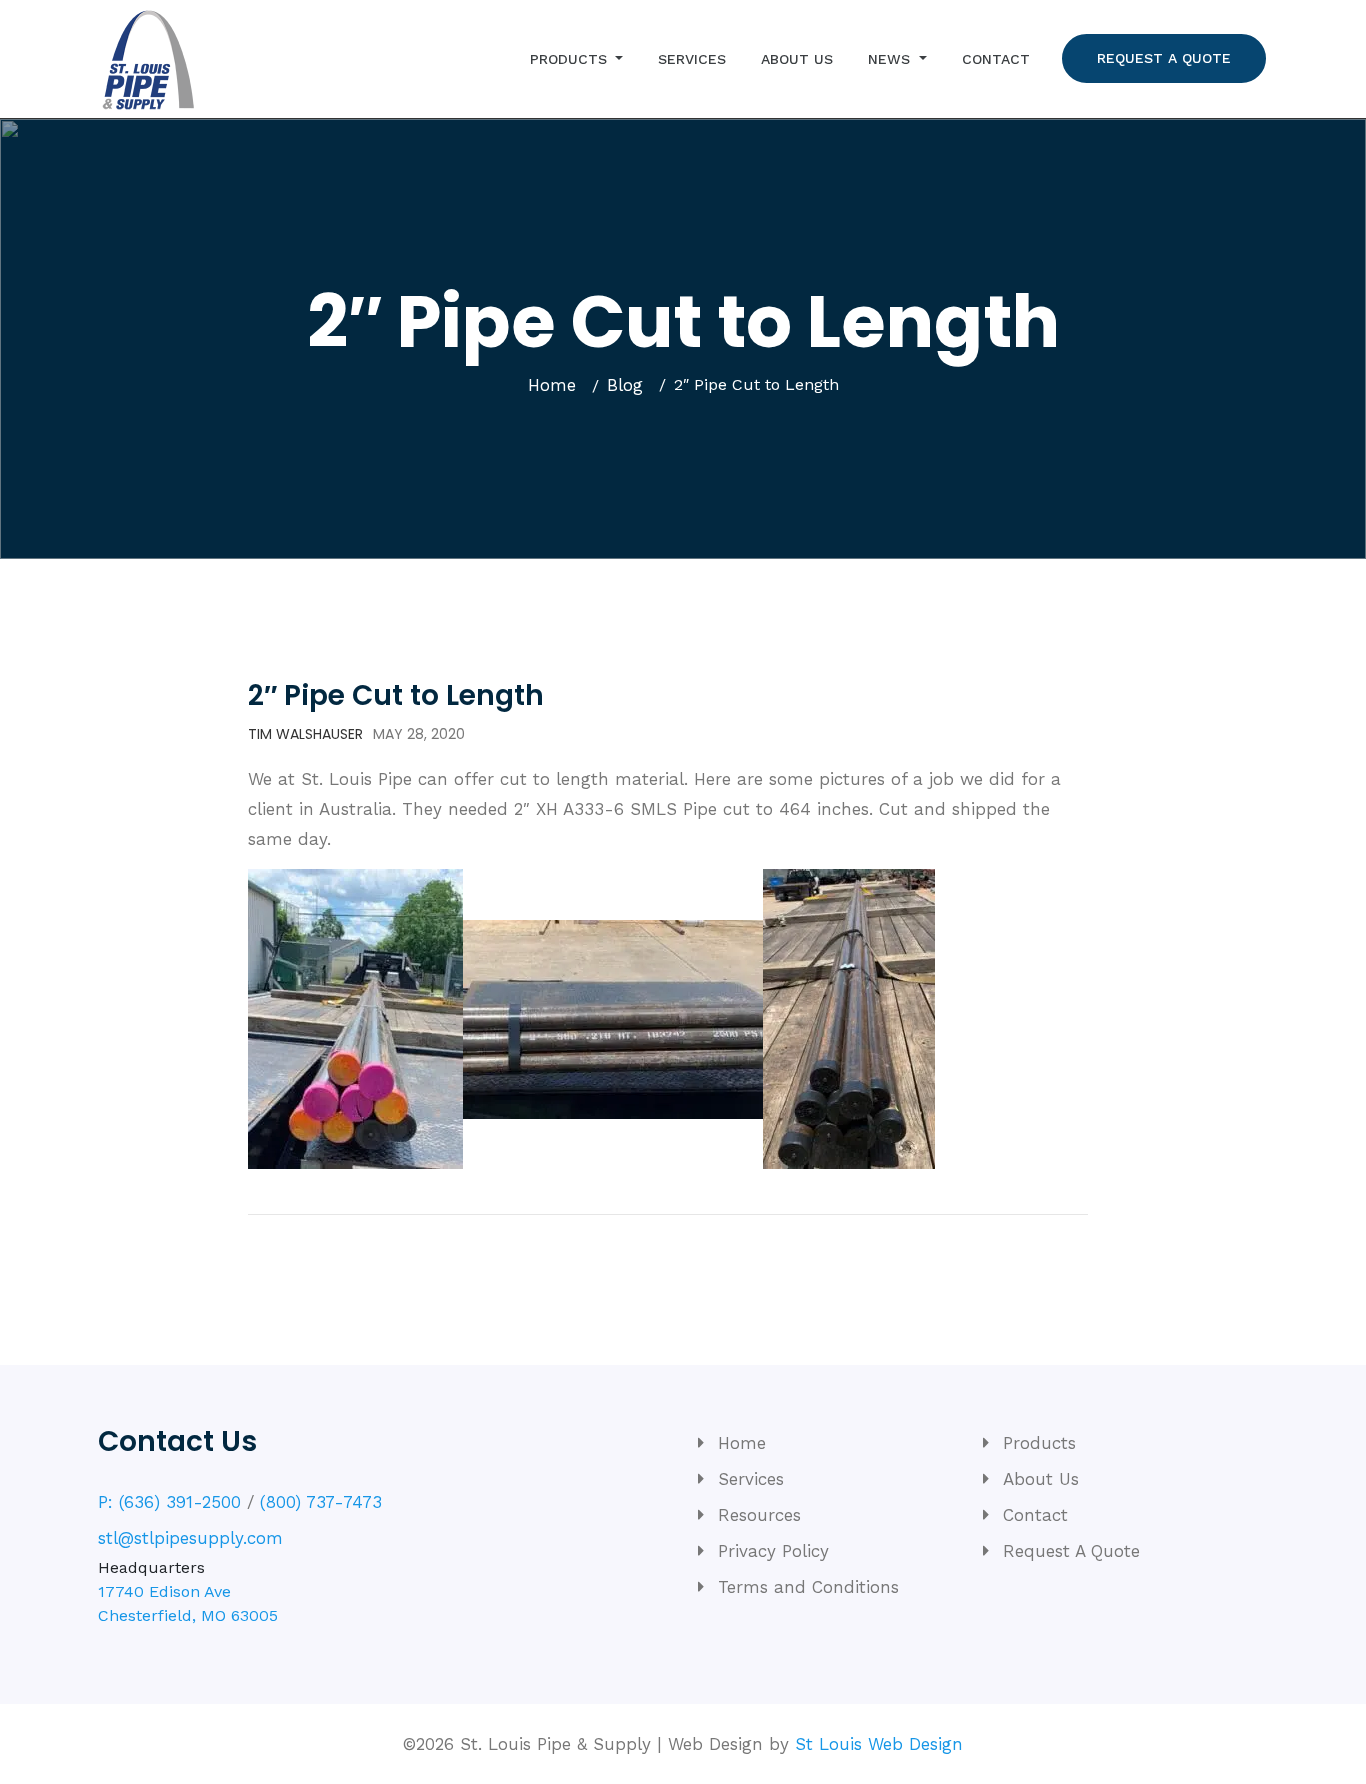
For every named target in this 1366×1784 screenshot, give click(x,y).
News (891, 59)
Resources (759, 1515)
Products (571, 59)
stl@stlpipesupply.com (190, 1538)
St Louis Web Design (879, 1744)
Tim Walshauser (305, 734)
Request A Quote (1164, 58)
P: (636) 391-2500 (169, 1502)
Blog (625, 385)
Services (692, 59)
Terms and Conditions (808, 1587)
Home (552, 385)
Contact (996, 59)
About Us (797, 59)
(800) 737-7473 (321, 1502)
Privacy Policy (773, 1551)
